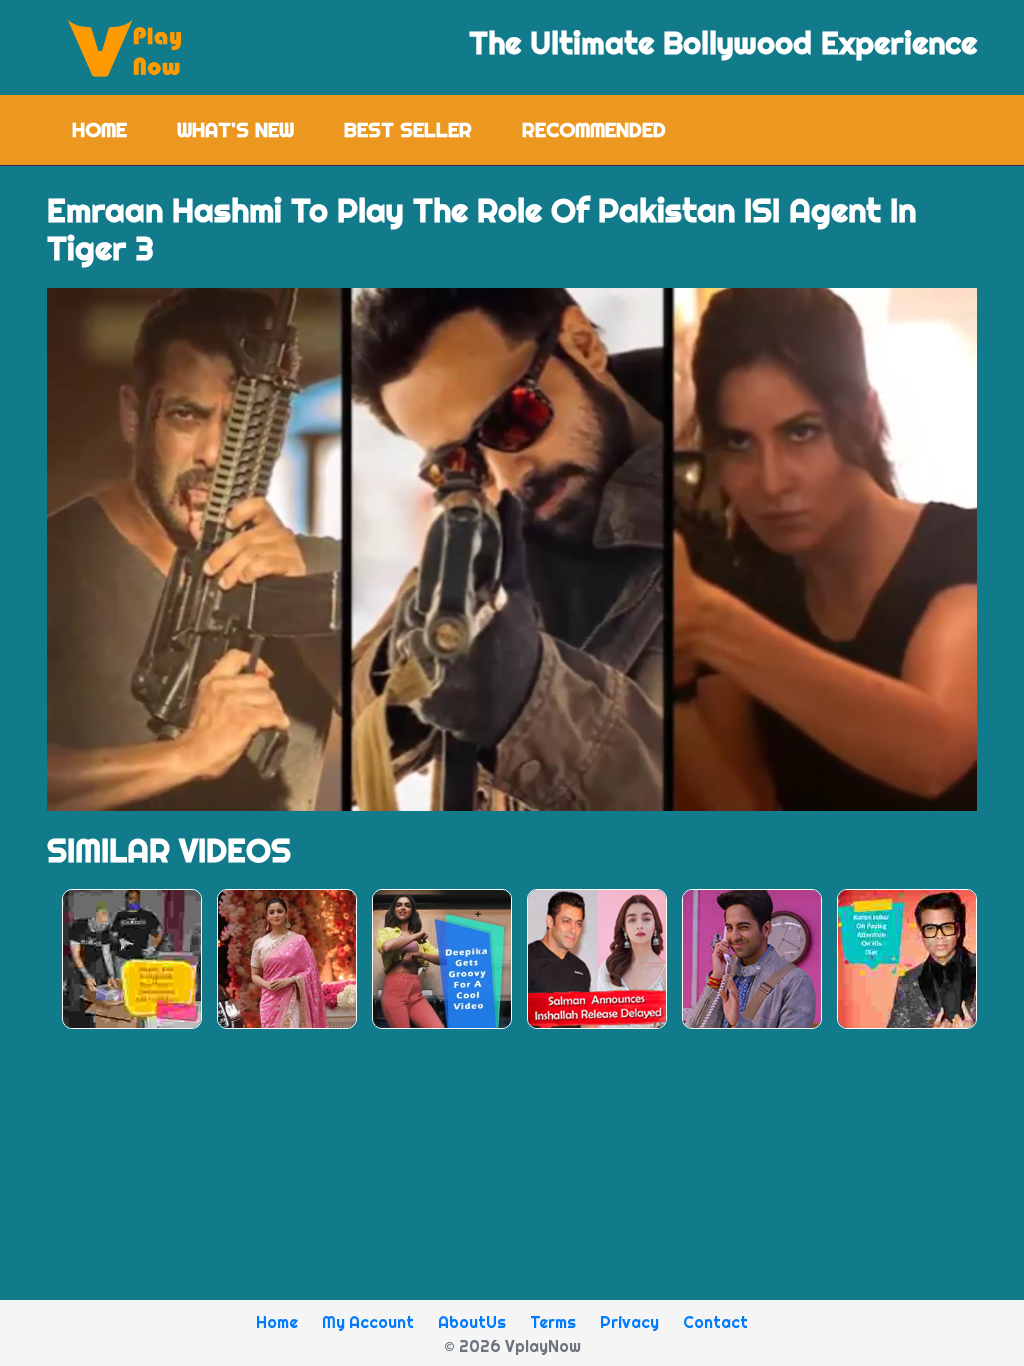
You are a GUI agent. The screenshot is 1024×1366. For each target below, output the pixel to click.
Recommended (594, 129)
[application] (512, 549)
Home (112, 129)
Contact (715, 1322)
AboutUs (472, 1322)
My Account (368, 1322)
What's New (235, 129)
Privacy (629, 1322)
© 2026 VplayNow (512, 1346)
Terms (553, 1322)
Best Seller (408, 129)
